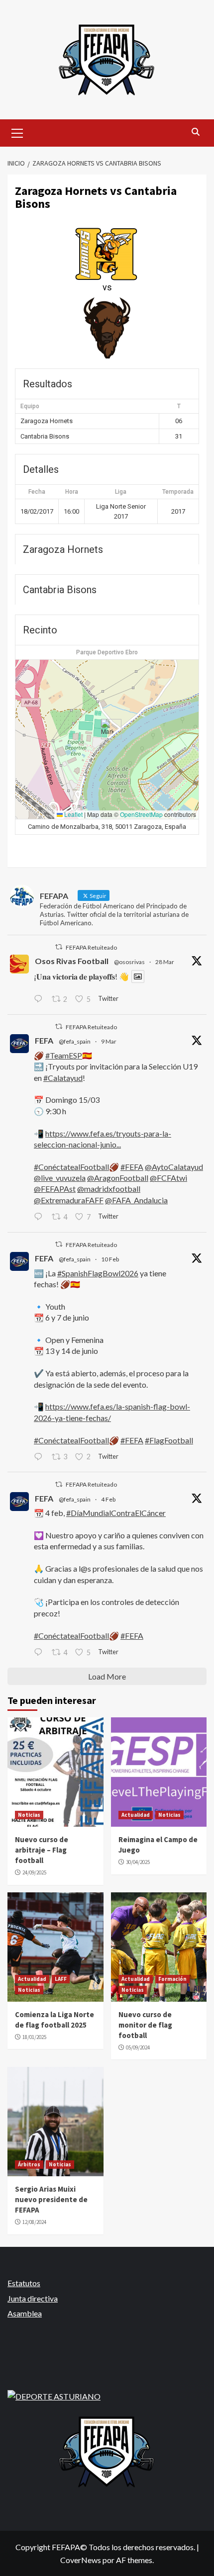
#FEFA (132, 1167)
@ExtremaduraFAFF (69, 1200)
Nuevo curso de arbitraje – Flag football (42, 1850)
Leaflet (73, 814)
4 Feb (108, 1499)
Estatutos (24, 2283)
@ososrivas (129, 962)
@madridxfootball (109, 1189)
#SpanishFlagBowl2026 (98, 1273)
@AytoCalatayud (174, 1167)
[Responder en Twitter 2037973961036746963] (40, 999)
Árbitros (29, 2164)
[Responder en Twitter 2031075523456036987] (40, 1217)
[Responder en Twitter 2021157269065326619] (40, 1457)
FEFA (44, 1040)
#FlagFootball (169, 1440)
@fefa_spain (75, 1041)
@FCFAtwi (168, 1178)
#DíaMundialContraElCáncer (116, 1513)
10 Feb (110, 1259)
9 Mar (109, 1041)
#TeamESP (64, 1055)
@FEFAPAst (55, 1189)
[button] (107, 729)
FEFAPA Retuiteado (91, 947)
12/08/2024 (34, 2222)
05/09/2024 (138, 2047)
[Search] (195, 132)
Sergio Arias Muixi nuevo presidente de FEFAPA (51, 2199)
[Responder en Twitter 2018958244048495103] (40, 1653)
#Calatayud (63, 1078)
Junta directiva (33, 2298)
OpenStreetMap (141, 814)
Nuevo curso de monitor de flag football (145, 2025)
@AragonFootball (118, 1178)
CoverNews (81, 2560)
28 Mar (165, 962)
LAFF (61, 1979)
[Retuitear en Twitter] (59, 947)
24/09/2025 (34, 1872)
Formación (172, 1979)
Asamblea (25, 2313)
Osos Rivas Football (72, 961)
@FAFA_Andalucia (136, 1200)
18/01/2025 (34, 2037)
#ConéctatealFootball (71, 1167)
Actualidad (136, 1815)
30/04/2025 (138, 1862)
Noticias (29, 1815)
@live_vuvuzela (60, 1178)
